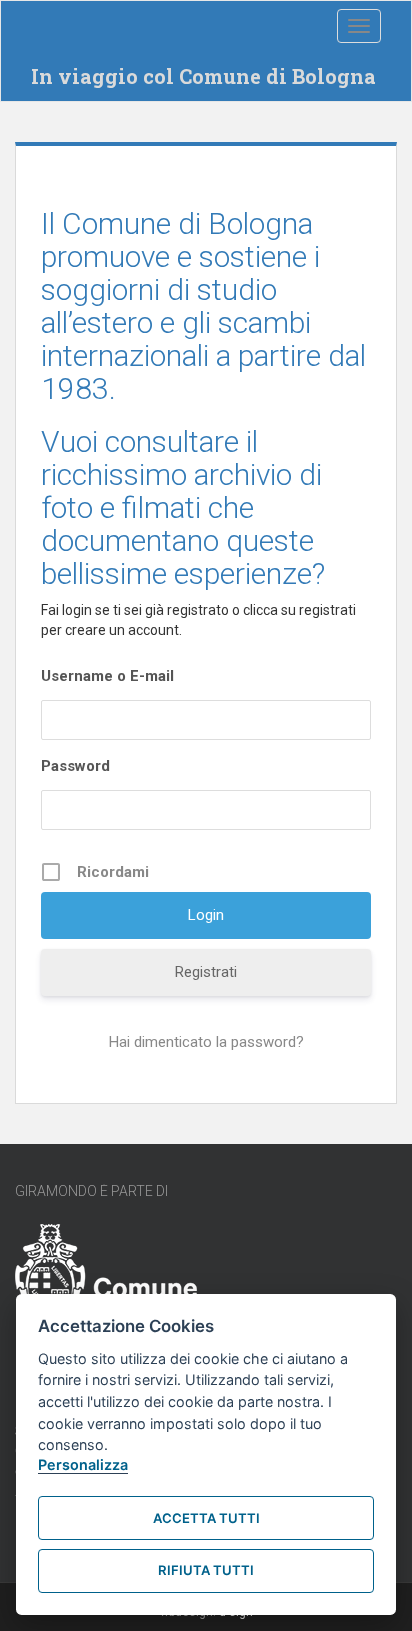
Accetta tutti (206, 1518)
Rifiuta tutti (206, 1570)
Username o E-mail (107, 676)
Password (75, 766)
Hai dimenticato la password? (206, 1042)
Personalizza (83, 1464)
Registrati (206, 972)
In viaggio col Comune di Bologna (203, 76)
